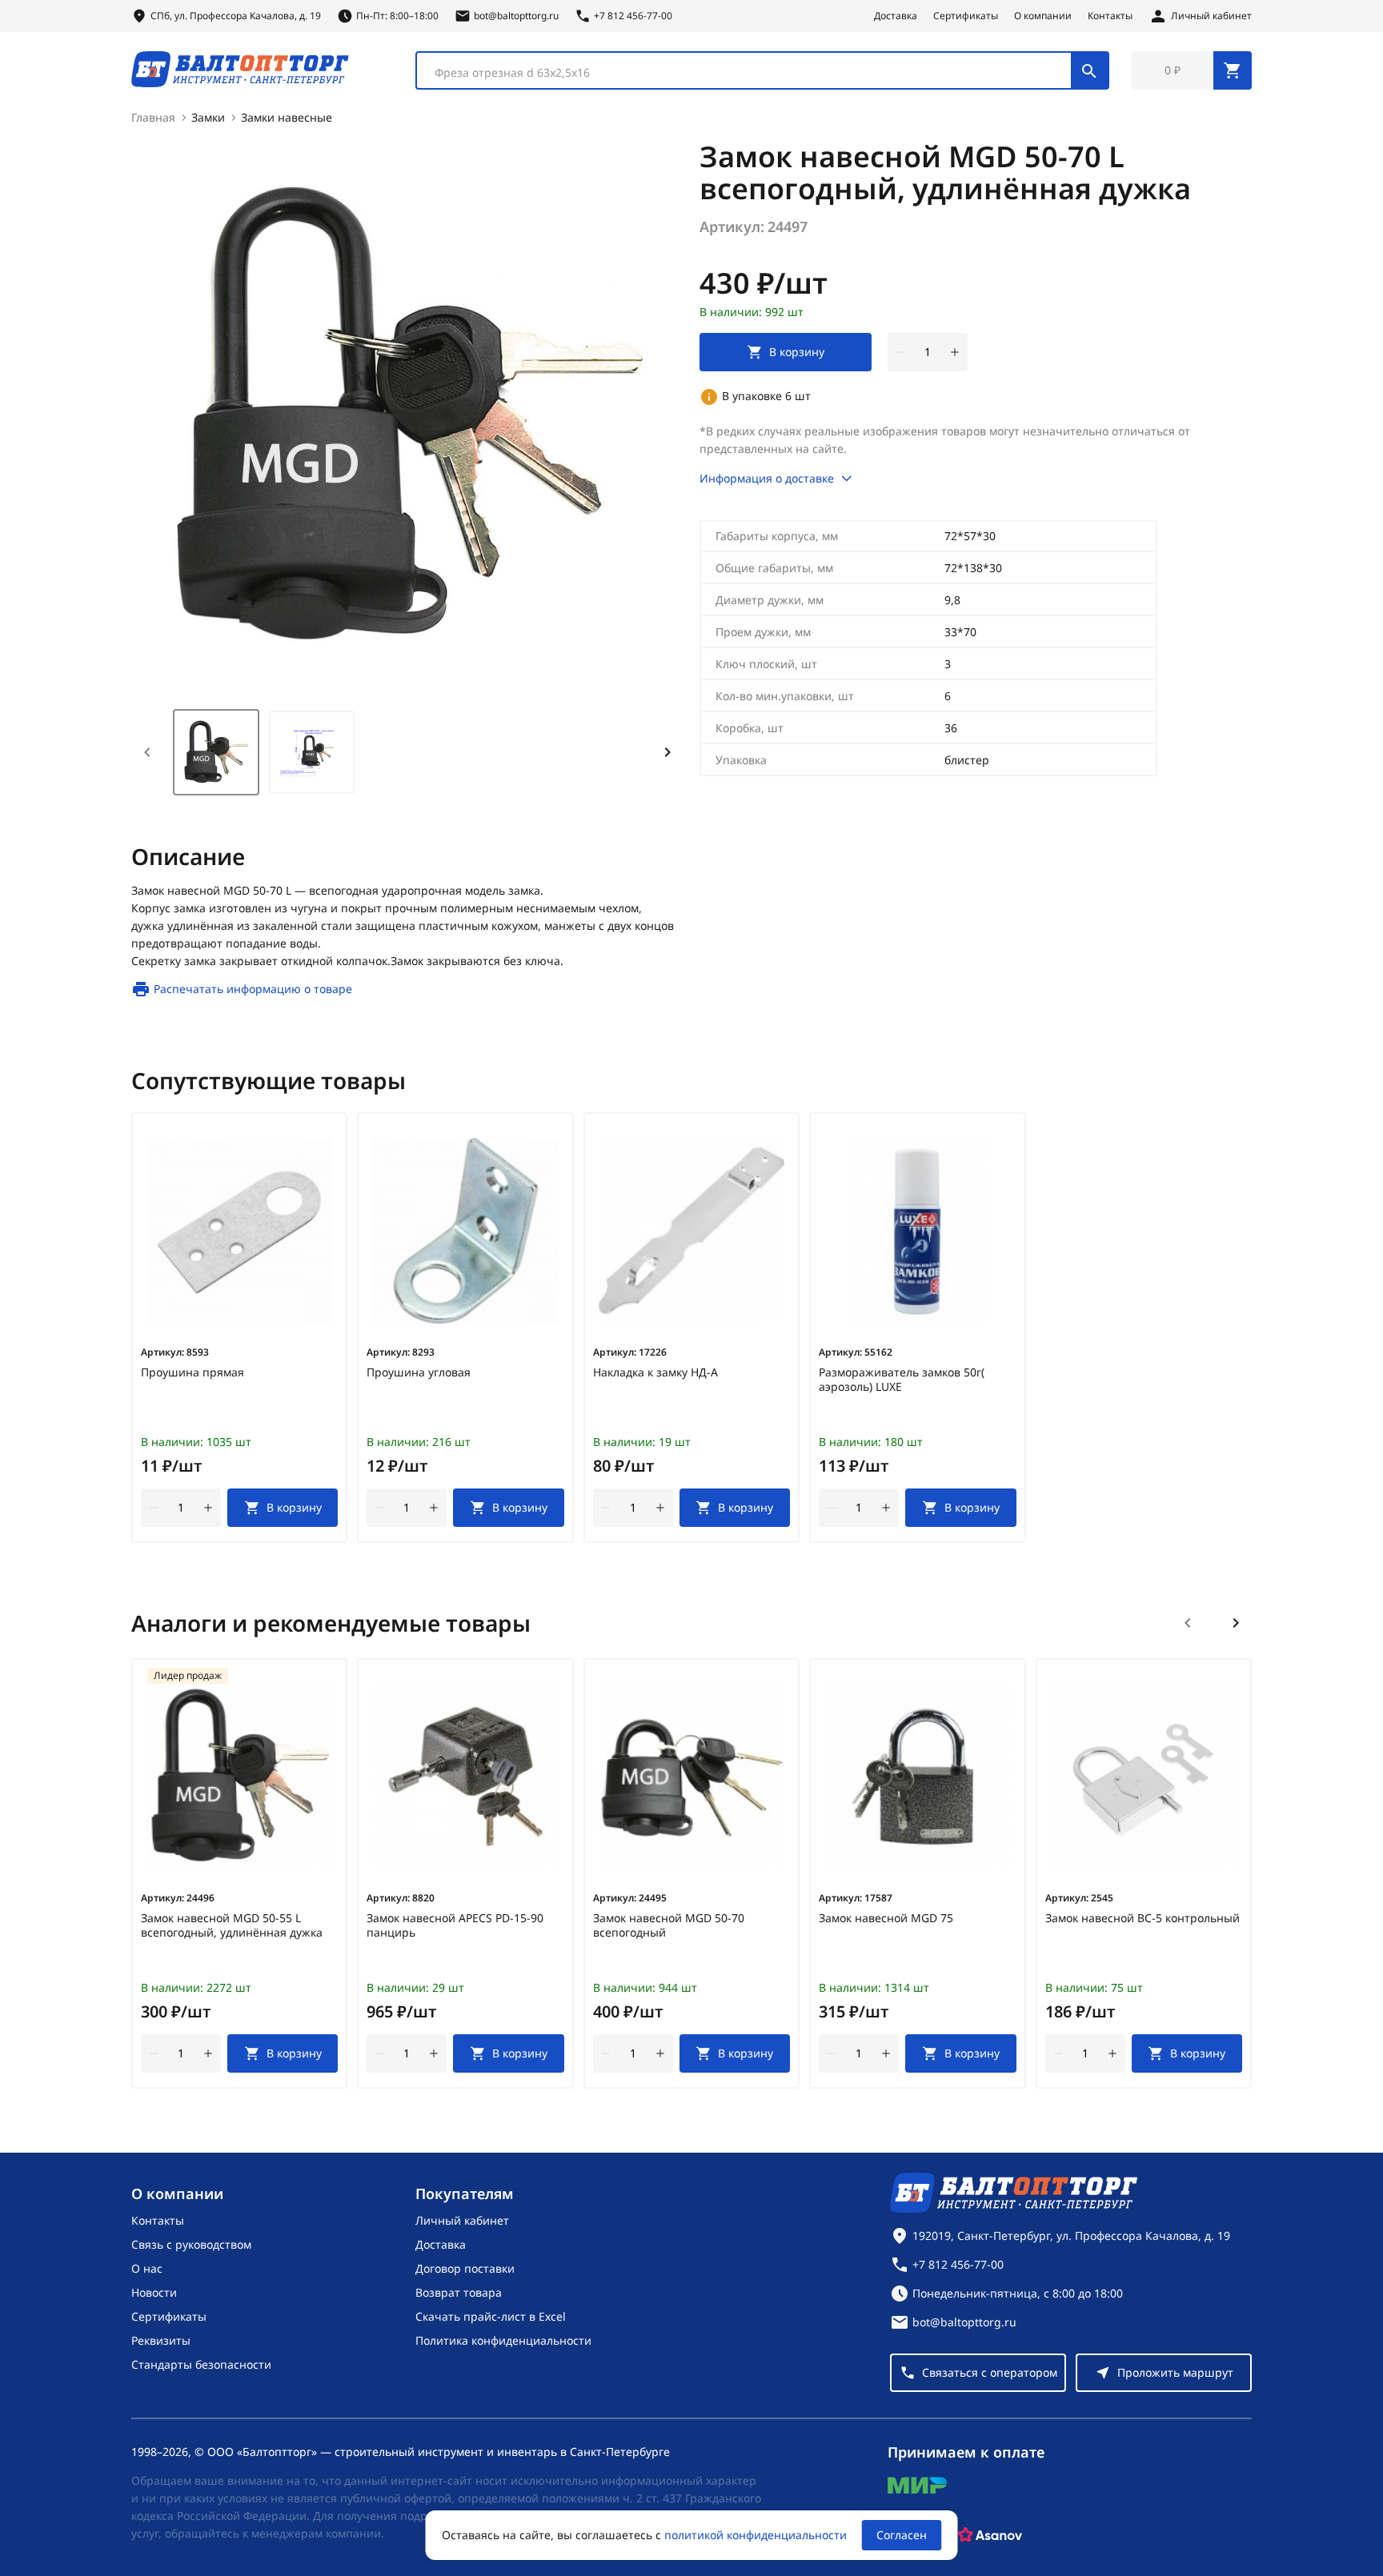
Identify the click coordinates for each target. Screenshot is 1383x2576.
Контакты (1110, 16)
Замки (208, 117)
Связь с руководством (191, 2244)
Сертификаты (966, 16)
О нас (147, 2268)
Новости (154, 2292)
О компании (1043, 16)
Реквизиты (161, 2340)
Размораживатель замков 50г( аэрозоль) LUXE (902, 1380)
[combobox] (762, 70)
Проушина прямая (192, 1372)
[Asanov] (990, 2535)
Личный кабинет (462, 2220)
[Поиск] (1089, 70)
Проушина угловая (419, 1372)
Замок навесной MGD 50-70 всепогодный (669, 1925)
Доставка (896, 16)
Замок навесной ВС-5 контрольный (1142, 1918)
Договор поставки (465, 2268)
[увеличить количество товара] (955, 352)
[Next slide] (667, 752)
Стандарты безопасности (201, 2364)
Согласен (902, 2535)
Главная (153, 117)
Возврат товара (459, 2292)
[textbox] (752, 73)
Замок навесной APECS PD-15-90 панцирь (455, 1925)
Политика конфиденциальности (503, 2340)
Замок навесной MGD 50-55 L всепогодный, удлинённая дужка (232, 1925)
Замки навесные (287, 117)
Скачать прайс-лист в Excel (491, 2316)
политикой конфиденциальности (756, 2535)
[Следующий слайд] (1236, 1623)
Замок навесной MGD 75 (886, 1918)
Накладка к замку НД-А (655, 1372)
